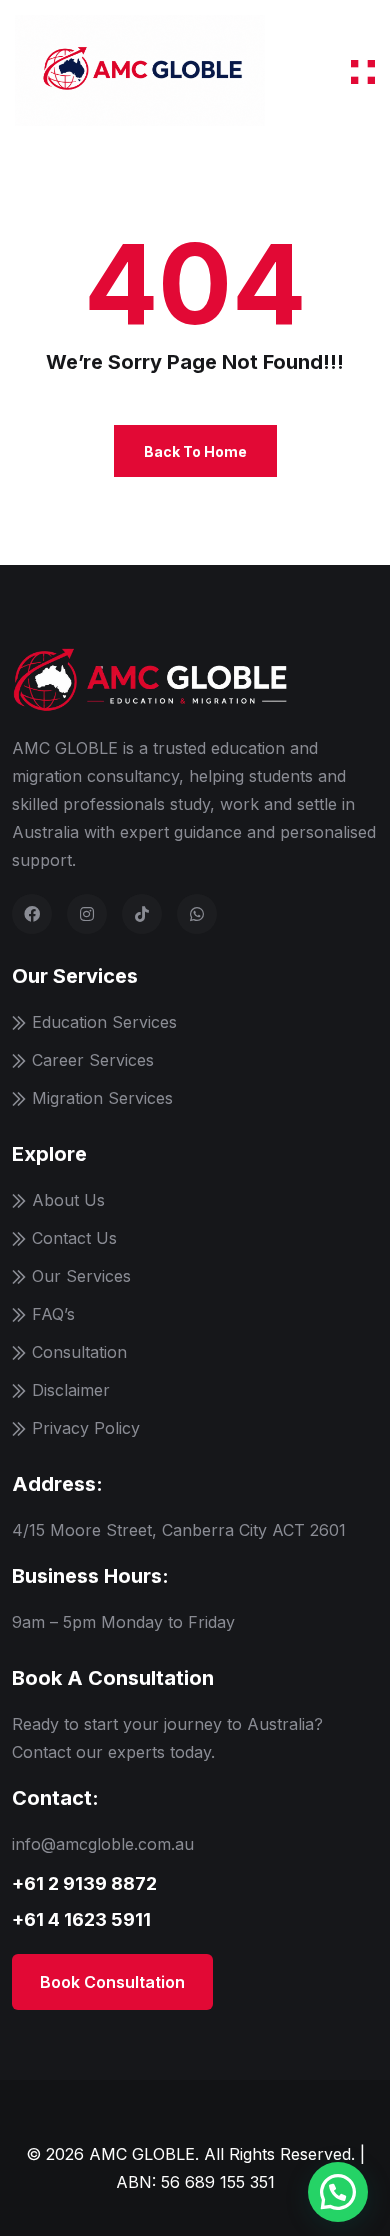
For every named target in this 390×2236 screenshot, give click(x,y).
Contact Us (74, 1238)
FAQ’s (53, 1314)
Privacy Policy (86, 1428)
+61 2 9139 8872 (84, 1883)
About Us (68, 1200)
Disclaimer (71, 1390)
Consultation (79, 1352)
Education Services (104, 1022)
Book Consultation (112, 1982)
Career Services (93, 1060)
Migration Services (102, 1098)
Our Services (81, 1276)
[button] (338, 2192)
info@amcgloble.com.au (103, 1844)
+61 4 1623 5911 (81, 1919)
